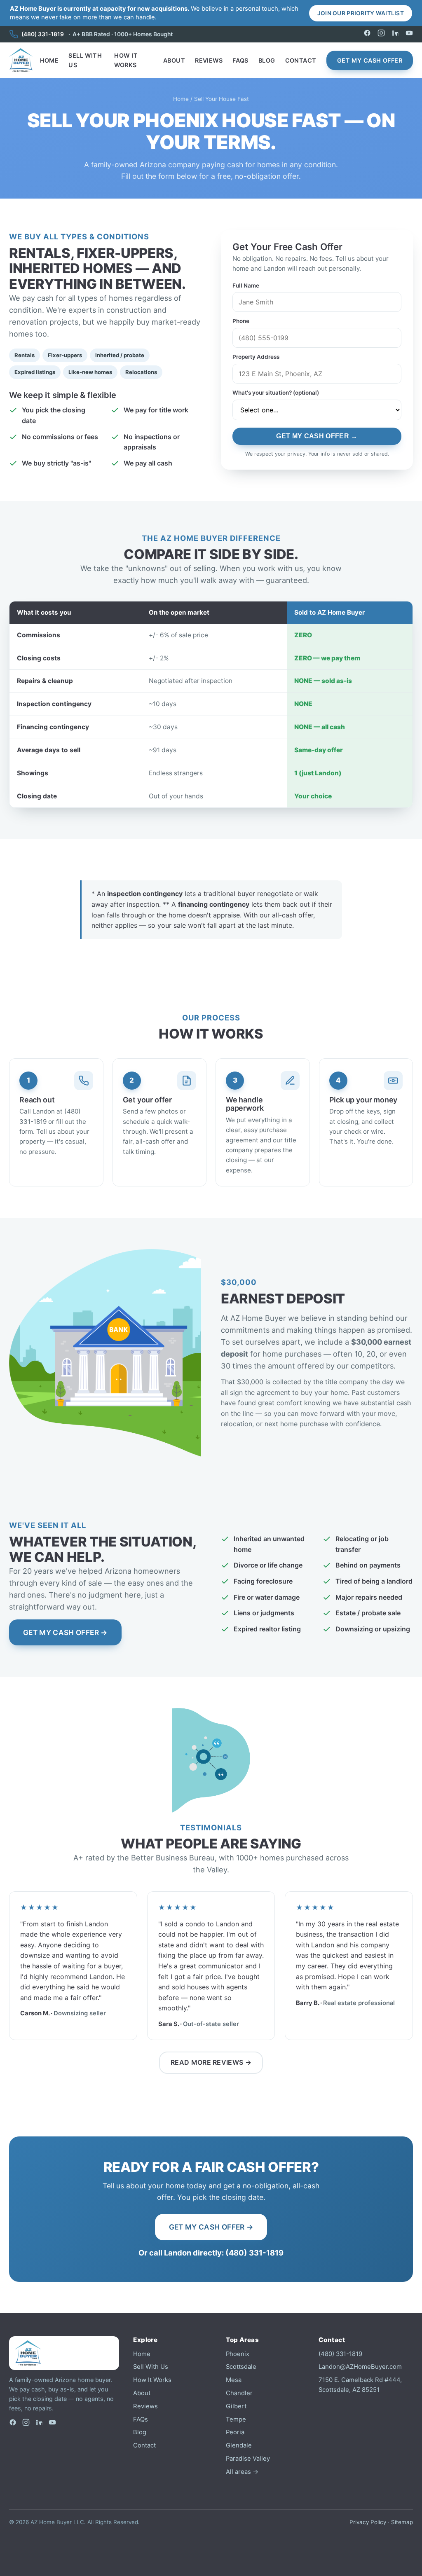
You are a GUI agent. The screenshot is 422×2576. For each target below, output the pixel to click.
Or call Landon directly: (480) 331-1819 (211, 2253)
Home (49, 60)
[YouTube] (409, 34)
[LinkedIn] (395, 34)
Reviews (209, 60)
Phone (241, 321)
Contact (301, 60)
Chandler (239, 2393)
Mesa (234, 2380)
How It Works (126, 60)
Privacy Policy (368, 2522)
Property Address (256, 357)
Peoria (235, 2432)
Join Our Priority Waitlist (361, 13)
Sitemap (402, 2522)
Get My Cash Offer (370, 60)
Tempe (236, 2419)
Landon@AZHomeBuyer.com (360, 2367)
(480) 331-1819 (43, 34)
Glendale (239, 2445)
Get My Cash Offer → (317, 436)
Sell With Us (85, 60)
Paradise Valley (248, 2459)
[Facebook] (367, 34)
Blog (267, 60)
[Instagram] (381, 34)
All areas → (242, 2472)
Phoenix (238, 2354)
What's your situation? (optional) (276, 393)
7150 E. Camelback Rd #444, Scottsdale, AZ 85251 (360, 2385)
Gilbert (236, 2406)
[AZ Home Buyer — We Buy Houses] (21, 60)
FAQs (240, 60)
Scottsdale (241, 2367)
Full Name (246, 285)
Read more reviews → (211, 2062)
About (174, 60)
